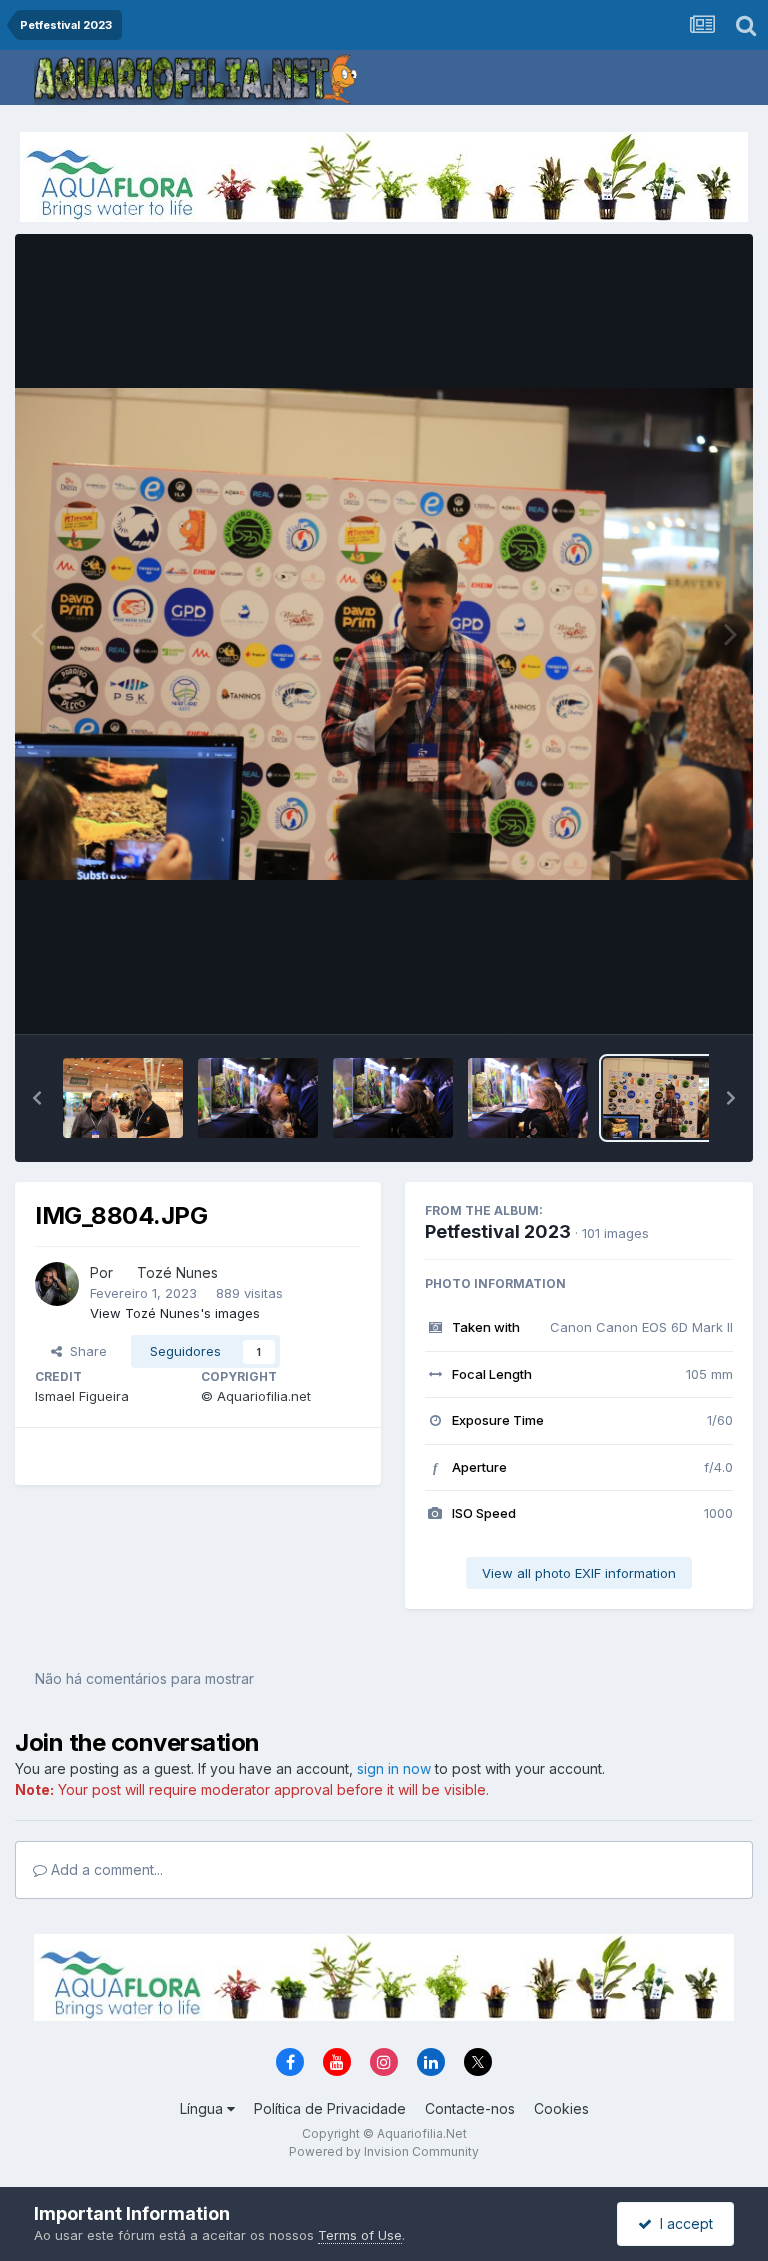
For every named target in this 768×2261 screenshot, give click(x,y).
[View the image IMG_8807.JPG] (258, 1098)
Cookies (561, 2108)
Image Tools (670, 998)
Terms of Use (360, 2235)
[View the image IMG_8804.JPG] (663, 1098)
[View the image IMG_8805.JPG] (528, 1098)
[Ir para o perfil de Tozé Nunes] (57, 1284)
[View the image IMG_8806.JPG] (393, 1098)
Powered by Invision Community (384, 2151)
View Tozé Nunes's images (175, 1313)
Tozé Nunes (177, 1272)
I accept (682, 2223)
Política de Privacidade (330, 2108)
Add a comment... (105, 1869)
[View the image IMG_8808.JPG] (123, 1098)
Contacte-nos (470, 2108)
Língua (203, 2108)
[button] (37, 1098)
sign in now (394, 1768)
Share (84, 1351)
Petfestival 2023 (498, 1231)
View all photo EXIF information (579, 1573)
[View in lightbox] (384, 634)
